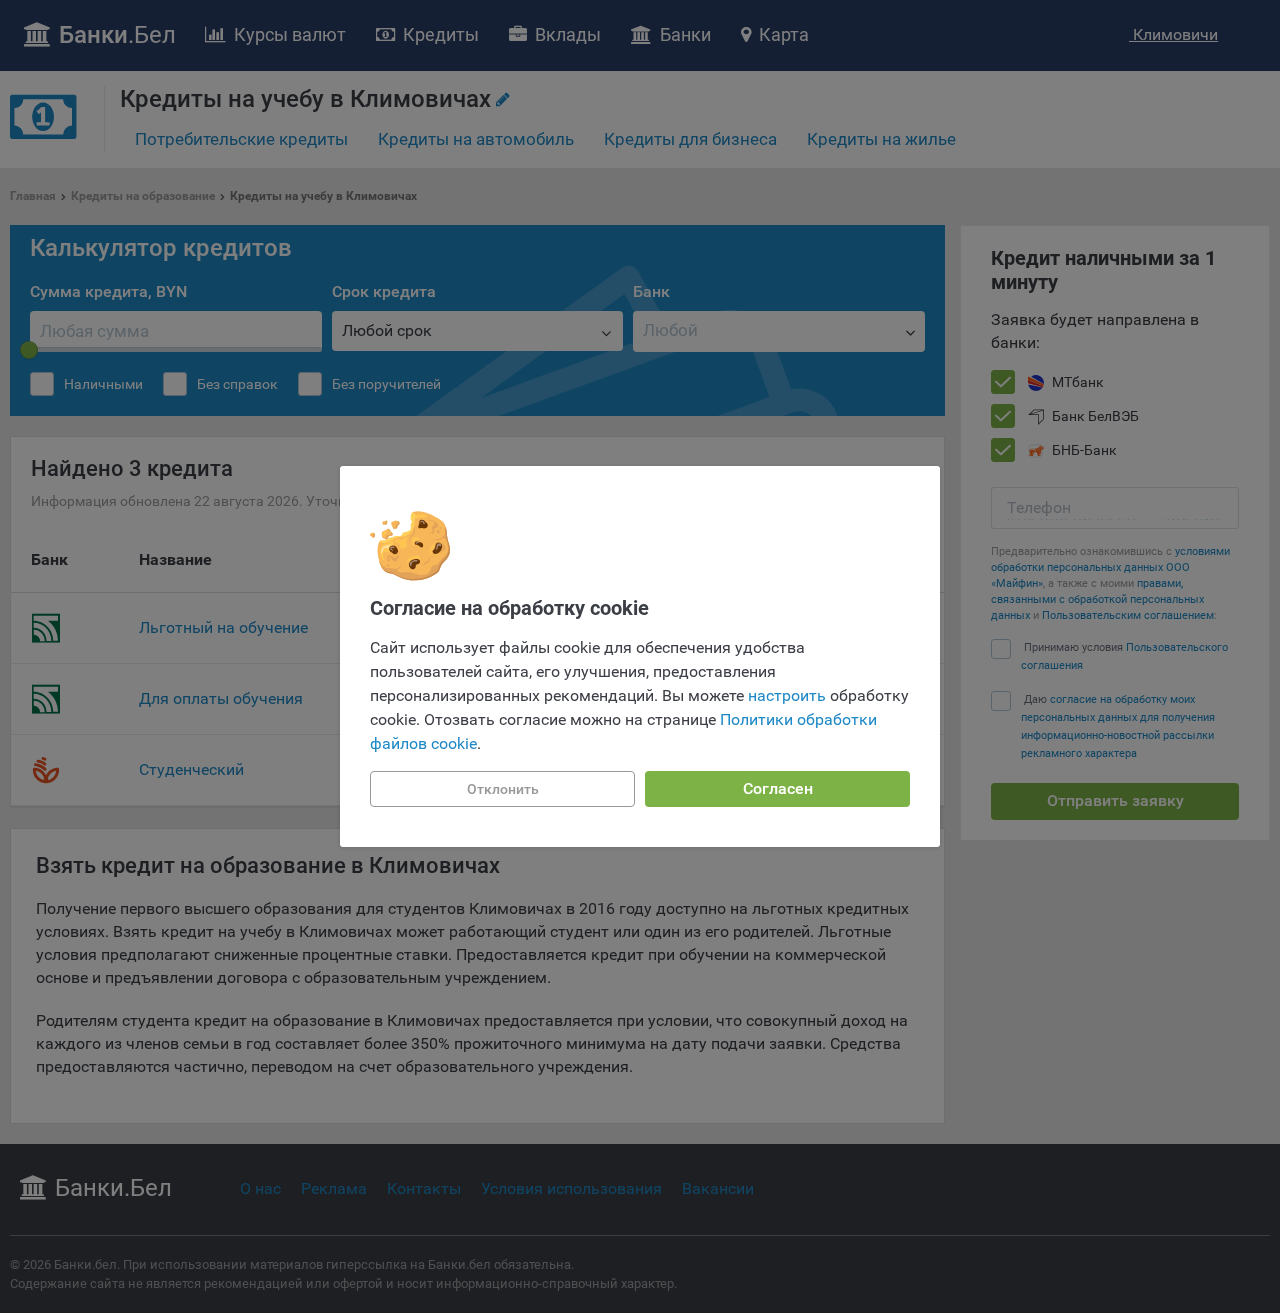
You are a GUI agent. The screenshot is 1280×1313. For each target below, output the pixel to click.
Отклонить (503, 789)
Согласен (778, 788)
